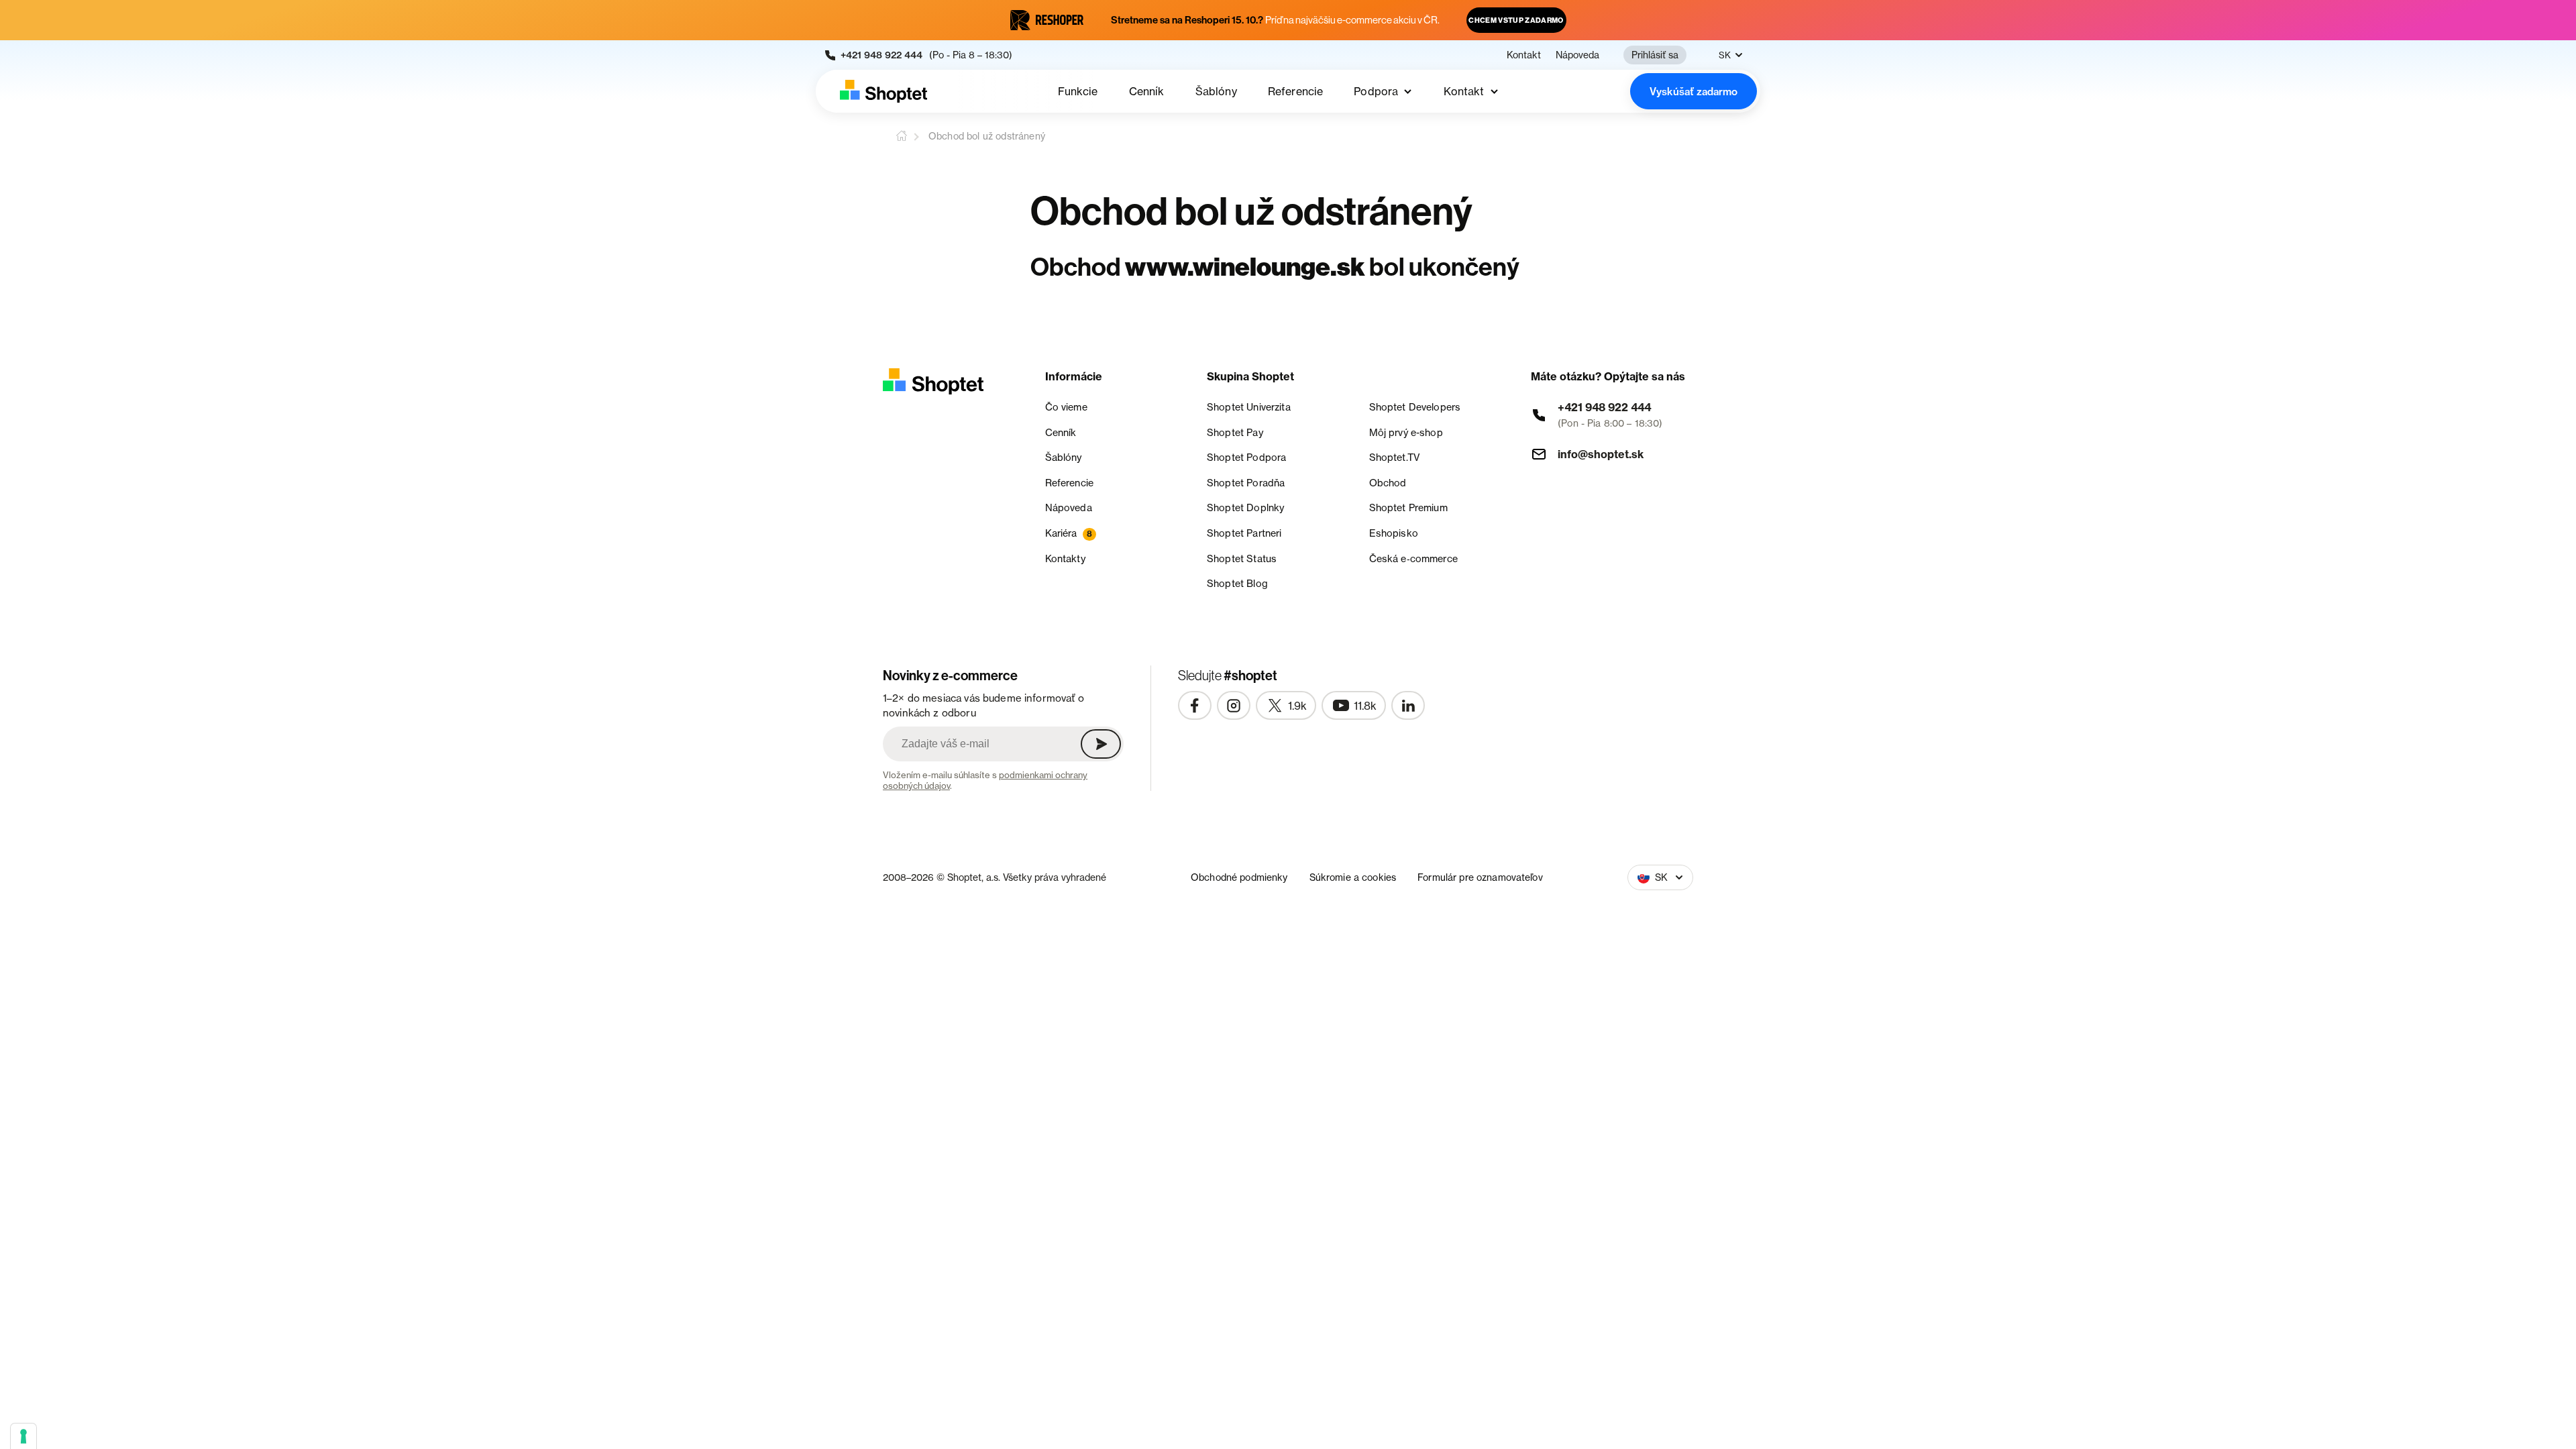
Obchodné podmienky (1239, 877)
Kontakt (1524, 55)
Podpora (1376, 91)
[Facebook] (1195, 706)
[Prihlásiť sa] (1101, 744)
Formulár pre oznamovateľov (1480, 877)
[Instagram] (1234, 706)
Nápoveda (1577, 55)
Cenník (1147, 91)
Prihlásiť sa (1655, 55)
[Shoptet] (883, 91)
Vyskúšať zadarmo (1694, 92)
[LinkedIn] (1408, 706)
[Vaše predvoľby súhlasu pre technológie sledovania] (23, 1436)
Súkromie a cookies (1353, 877)
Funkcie (1078, 91)
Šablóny (1216, 91)
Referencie (1296, 91)
